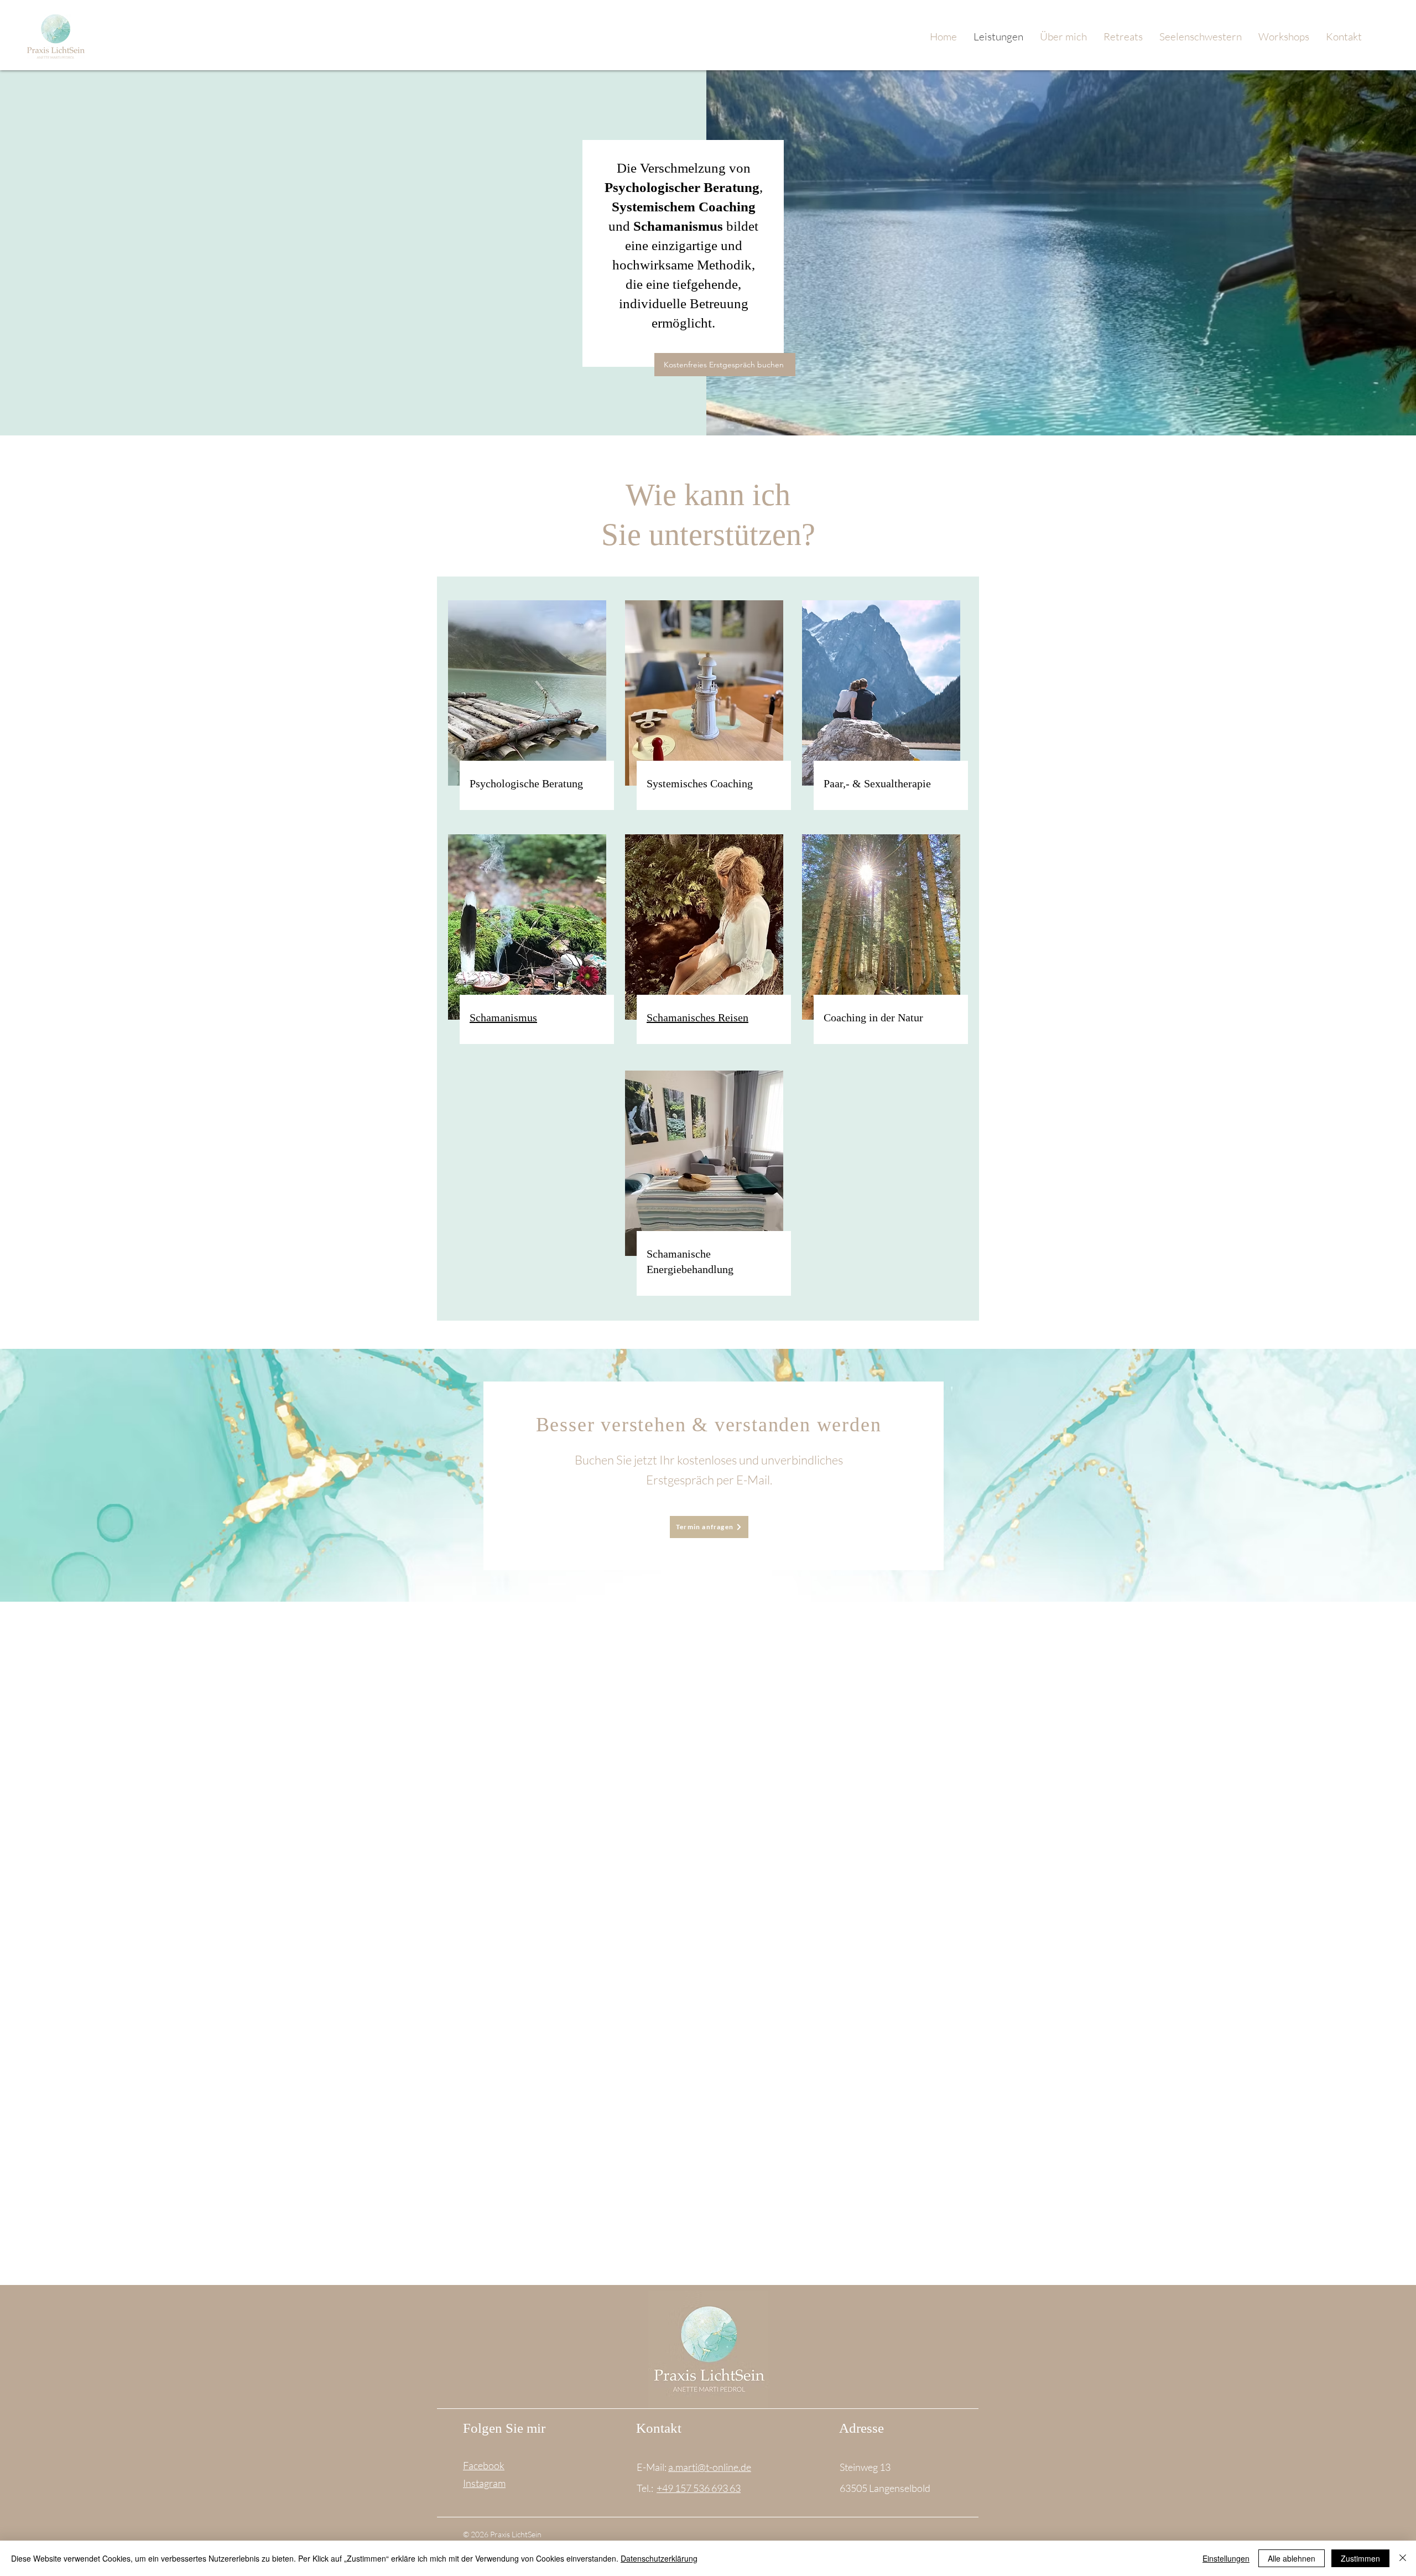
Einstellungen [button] (1226, 2558)
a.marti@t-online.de (710, 2467)
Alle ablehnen (1292, 2558)
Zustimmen (1360, 2558)
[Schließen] (1403, 2558)
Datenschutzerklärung (659, 2558)
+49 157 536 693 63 (699, 2488)
